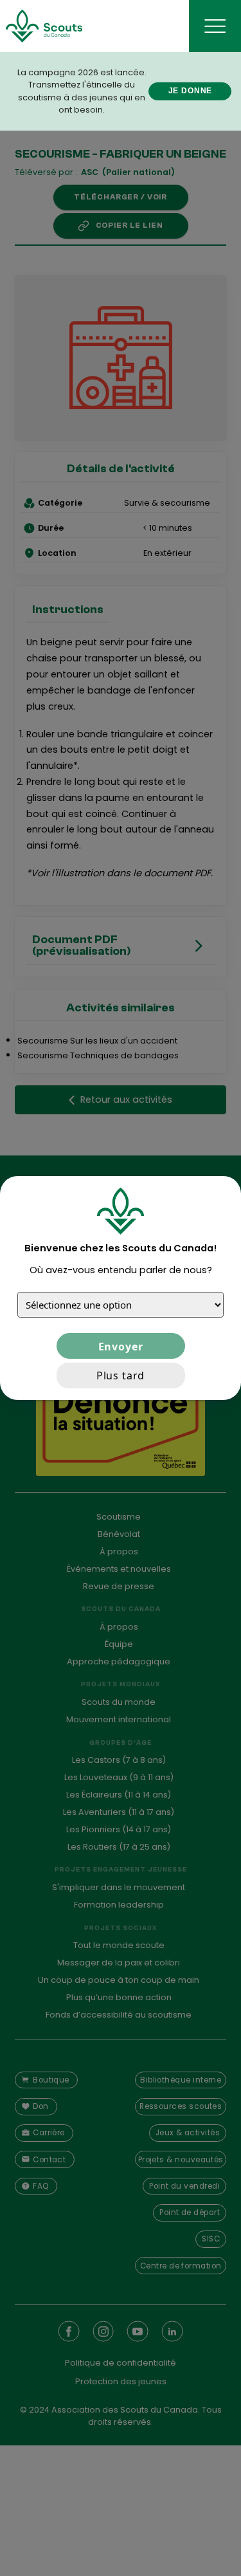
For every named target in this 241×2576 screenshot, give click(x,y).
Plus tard (121, 1375)
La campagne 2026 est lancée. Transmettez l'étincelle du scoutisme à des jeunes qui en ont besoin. (82, 91)
